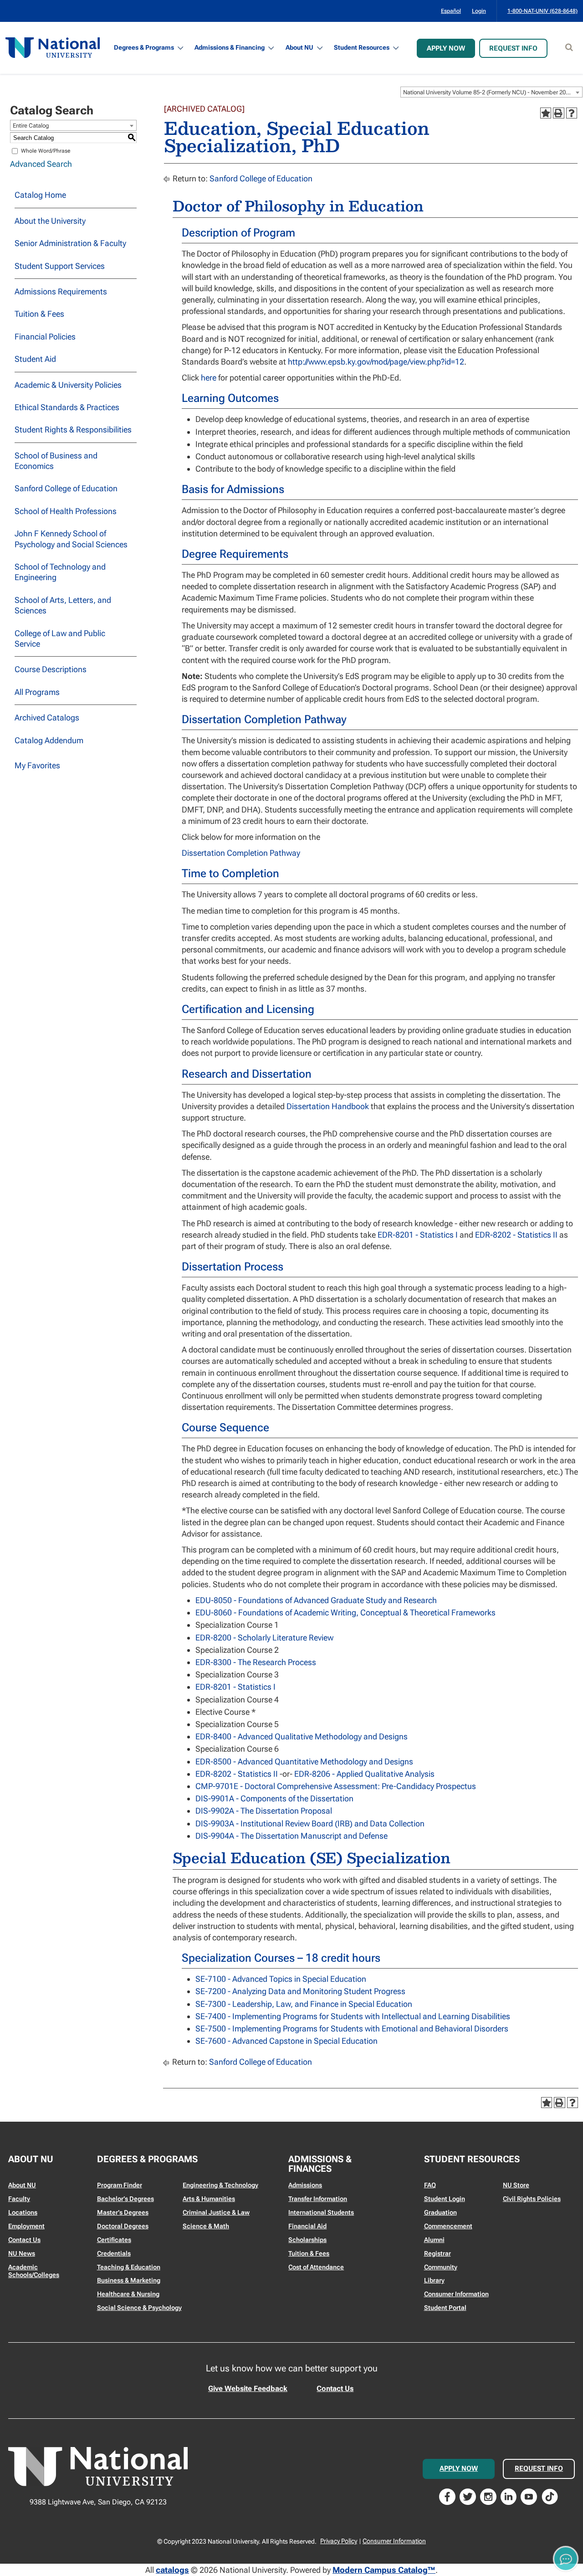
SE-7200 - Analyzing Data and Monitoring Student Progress (300, 1991)
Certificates (114, 2240)
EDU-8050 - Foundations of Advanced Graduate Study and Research (316, 1600)
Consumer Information (456, 2294)
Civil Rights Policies (532, 2199)
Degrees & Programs (144, 47)
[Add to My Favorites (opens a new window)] (546, 113)
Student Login (445, 2199)
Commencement (448, 2226)
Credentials (114, 2253)
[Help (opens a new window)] (572, 113)
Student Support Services (60, 266)
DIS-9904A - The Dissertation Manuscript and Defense (291, 1836)
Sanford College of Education (66, 488)
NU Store (516, 2185)
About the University (50, 221)
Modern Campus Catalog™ (384, 2570)
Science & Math (206, 2226)
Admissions (305, 2185)
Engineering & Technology (220, 2185)
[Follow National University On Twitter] (468, 2496)
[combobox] (491, 92)
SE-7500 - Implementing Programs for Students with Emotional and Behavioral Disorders (352, 2028)
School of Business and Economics (56, 461)
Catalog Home (40, 195)
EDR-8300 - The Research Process (256, 1662)
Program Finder (120, 2185)
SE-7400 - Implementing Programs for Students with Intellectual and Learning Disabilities (353, 2016)
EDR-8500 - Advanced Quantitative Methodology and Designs (304, 1761)
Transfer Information (318, 2199)
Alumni (434, 2240)
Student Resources (362, 47)
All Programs (37, 692)
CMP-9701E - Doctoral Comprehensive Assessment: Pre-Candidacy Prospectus (336, 1786)
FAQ (430, 2185)
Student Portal (445, 2308)
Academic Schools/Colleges (34, 2271)
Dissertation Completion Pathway (241, 853)
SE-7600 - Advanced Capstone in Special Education (286, 2041)
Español (451, 11)
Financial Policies (45, 337)
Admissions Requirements (61, 291)
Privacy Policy (339, 2541)
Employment (26, 2226)
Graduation (440, 2212)
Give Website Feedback (248, 2388)
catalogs (172, 2570)
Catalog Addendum (49, 740)
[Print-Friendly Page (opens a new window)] (558, 113)
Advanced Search (41, 164)
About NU (299, 47)
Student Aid (35, 359)
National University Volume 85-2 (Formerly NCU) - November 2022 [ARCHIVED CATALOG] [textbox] (493, 92)
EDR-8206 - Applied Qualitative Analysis (364, 1774)
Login (479, 11)
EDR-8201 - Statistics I (418, 1235)
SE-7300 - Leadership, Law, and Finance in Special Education (304, 2004)
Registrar (437, 2253)
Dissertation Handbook (328, 1106)
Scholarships (307, 2240)
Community (441, 2267)
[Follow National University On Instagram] (488, 2496)
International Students (321, 2212)
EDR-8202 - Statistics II (516, 1235)
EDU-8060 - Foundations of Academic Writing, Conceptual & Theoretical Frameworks (345, 1612)
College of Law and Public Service (60, 638)
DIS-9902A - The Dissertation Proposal (264, 1811)
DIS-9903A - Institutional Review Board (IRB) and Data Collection (310, 1823)
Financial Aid (307, 2226)
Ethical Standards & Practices (67, 407)
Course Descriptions (51, 669)
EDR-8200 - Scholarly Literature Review (264, 1638)
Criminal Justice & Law (216, 2212)
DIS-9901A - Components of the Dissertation (274, 1798)
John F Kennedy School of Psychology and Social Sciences (71, 539)
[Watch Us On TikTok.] (550, 2496)
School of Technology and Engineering (60, 572)
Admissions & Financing (230, 47)
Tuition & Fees (39, 314)
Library (434, 2280)
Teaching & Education (129, 2267)
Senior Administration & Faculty (70, 243)
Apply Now (446, 48)
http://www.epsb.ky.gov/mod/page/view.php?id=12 (376, 362)
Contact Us (24, 2240)
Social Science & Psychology (139, 2308)
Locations (23, 2212)
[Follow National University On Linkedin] (509, 2496)
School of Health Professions (66, 511)
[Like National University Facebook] (447, 2496)
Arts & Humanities (209, 2199)
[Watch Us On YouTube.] (529, 2496)
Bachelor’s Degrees (125, 2199)
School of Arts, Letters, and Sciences (63, 605)
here (209, 378)
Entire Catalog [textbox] (31, 126)
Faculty (19, 2199)
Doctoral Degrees (123, 2226)
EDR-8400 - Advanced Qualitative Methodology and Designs (302, 1736)
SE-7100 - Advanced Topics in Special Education (281, 1979)
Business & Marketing (129, 2280)
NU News (22, 2253)
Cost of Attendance (316, 2267)
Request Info (513, 48)
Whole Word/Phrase (46, 151)
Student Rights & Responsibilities (73, 429)
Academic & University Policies (68, 385)
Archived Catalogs (47, 717)
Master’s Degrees (123, 2212)
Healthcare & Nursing (128, 2294)
